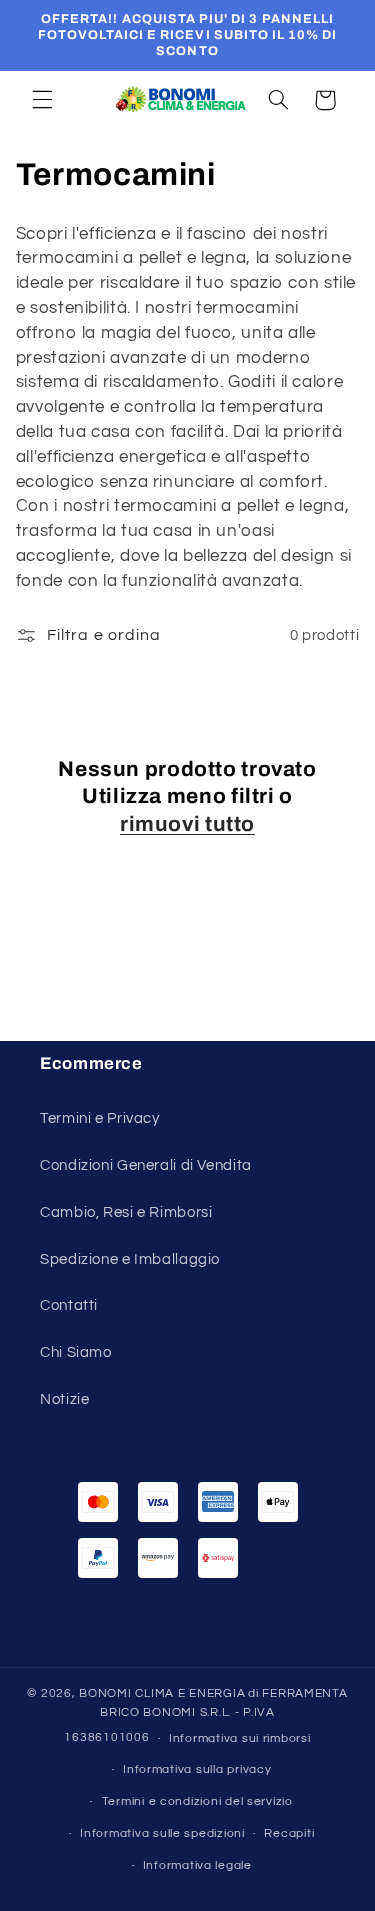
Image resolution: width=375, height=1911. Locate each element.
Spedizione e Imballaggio (130, 1259)
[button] (42, 100)
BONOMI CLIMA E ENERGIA (162, 1693)
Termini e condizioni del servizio (197, 1801)
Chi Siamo (76, 1352)
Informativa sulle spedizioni (162, 1833)
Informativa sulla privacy (197, 1769)
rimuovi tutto (187, 824)
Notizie (64, 1399)
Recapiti (289, 1833)
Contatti (69, 1305)
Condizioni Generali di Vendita (146, 1165)
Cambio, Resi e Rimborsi (126, 1212)
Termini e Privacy (100, 1118)
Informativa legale (197, 1865)
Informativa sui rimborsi (240, 1738)
